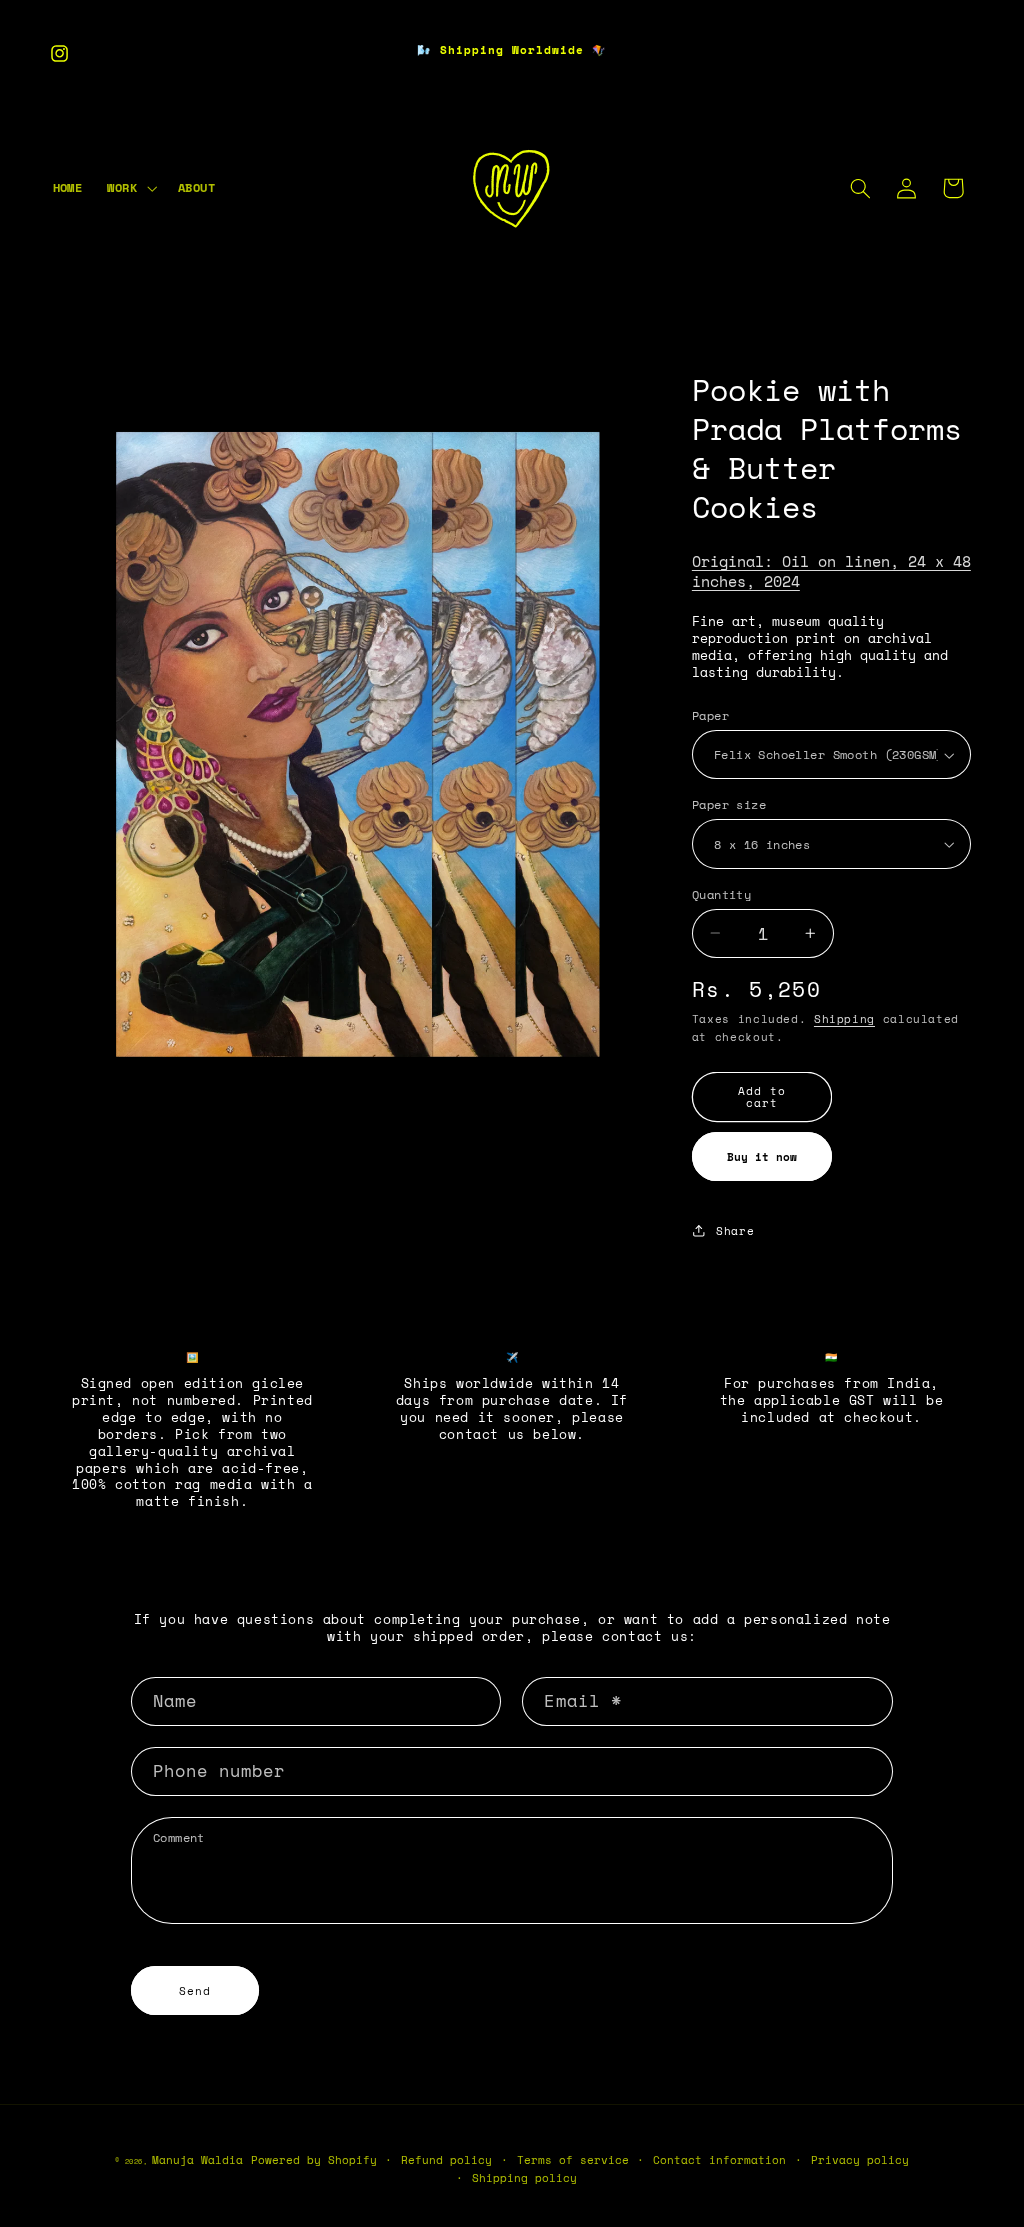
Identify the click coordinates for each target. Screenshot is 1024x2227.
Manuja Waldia (197, 2160)
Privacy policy (860, 2160)
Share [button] (735, 1231)
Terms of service (573, 2160)
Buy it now (762, 1157)
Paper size (729, 804)
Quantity (721, 894)
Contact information (719, 2160)
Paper (710, 715)
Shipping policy (524, 2178)
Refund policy (446, 2160)
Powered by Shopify (314, 2160)
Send (195, 1991)
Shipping (844, 1019)
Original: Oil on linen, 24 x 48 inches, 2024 (831, 571)
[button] (130, 189)
